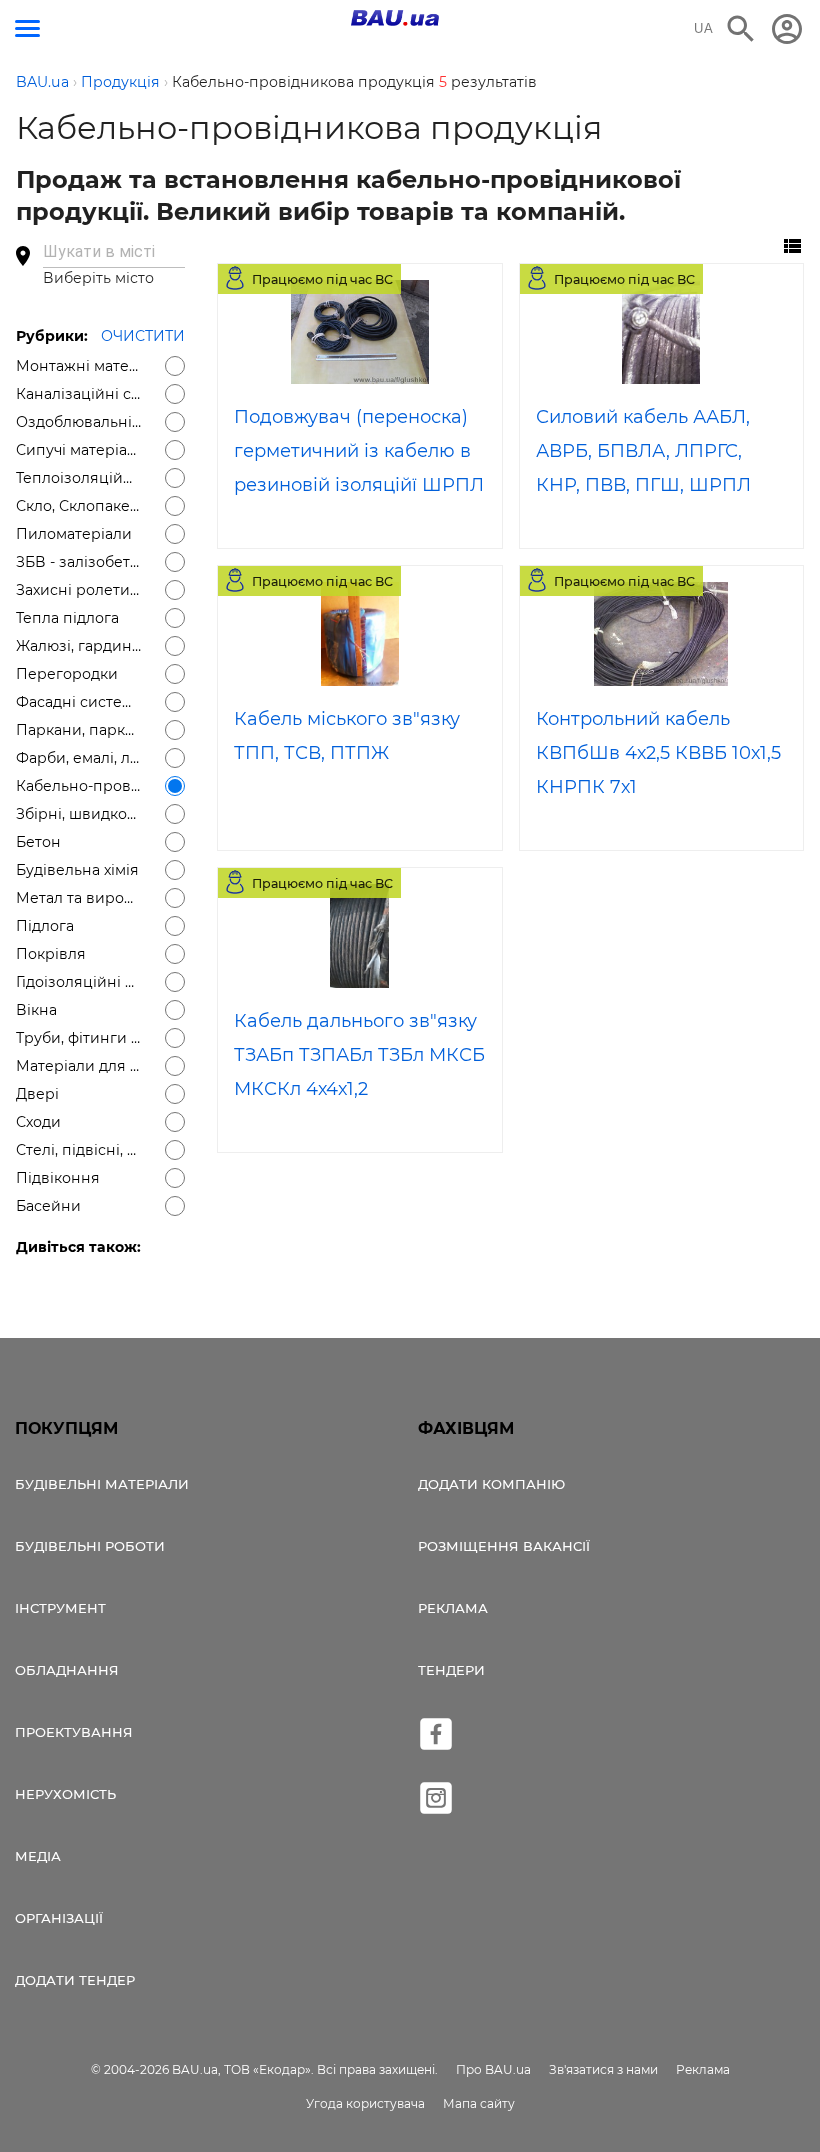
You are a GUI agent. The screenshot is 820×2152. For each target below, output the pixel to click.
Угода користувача (365, 2103)
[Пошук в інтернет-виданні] (741, 29)
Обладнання (67, 1670)
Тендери (451, 1670)
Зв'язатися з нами (603, 2069)
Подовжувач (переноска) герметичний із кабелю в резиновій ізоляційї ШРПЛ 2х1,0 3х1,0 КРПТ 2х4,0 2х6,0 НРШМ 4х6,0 (359, 485)
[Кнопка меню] (27, 28)
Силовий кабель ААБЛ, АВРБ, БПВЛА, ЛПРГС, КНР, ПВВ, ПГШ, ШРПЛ (643, 451)
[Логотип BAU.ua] (395, 18)
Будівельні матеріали (102, 1484)
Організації (59, 1918)
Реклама (453, 1608)
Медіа (38, 1856)
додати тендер (75, 1980)
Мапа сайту (479, 2103)
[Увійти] (787, 29)
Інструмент (60, 1608)
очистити (143, 336)
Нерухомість (65, 1794)
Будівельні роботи (90, 1546)
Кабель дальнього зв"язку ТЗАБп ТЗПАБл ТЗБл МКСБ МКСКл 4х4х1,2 (359, 1055)
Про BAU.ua (493, 2069)
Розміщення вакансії (504, 1546)
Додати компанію (491, 1484)
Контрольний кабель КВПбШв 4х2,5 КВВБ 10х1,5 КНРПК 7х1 (658, 753)
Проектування (74, 1732)
